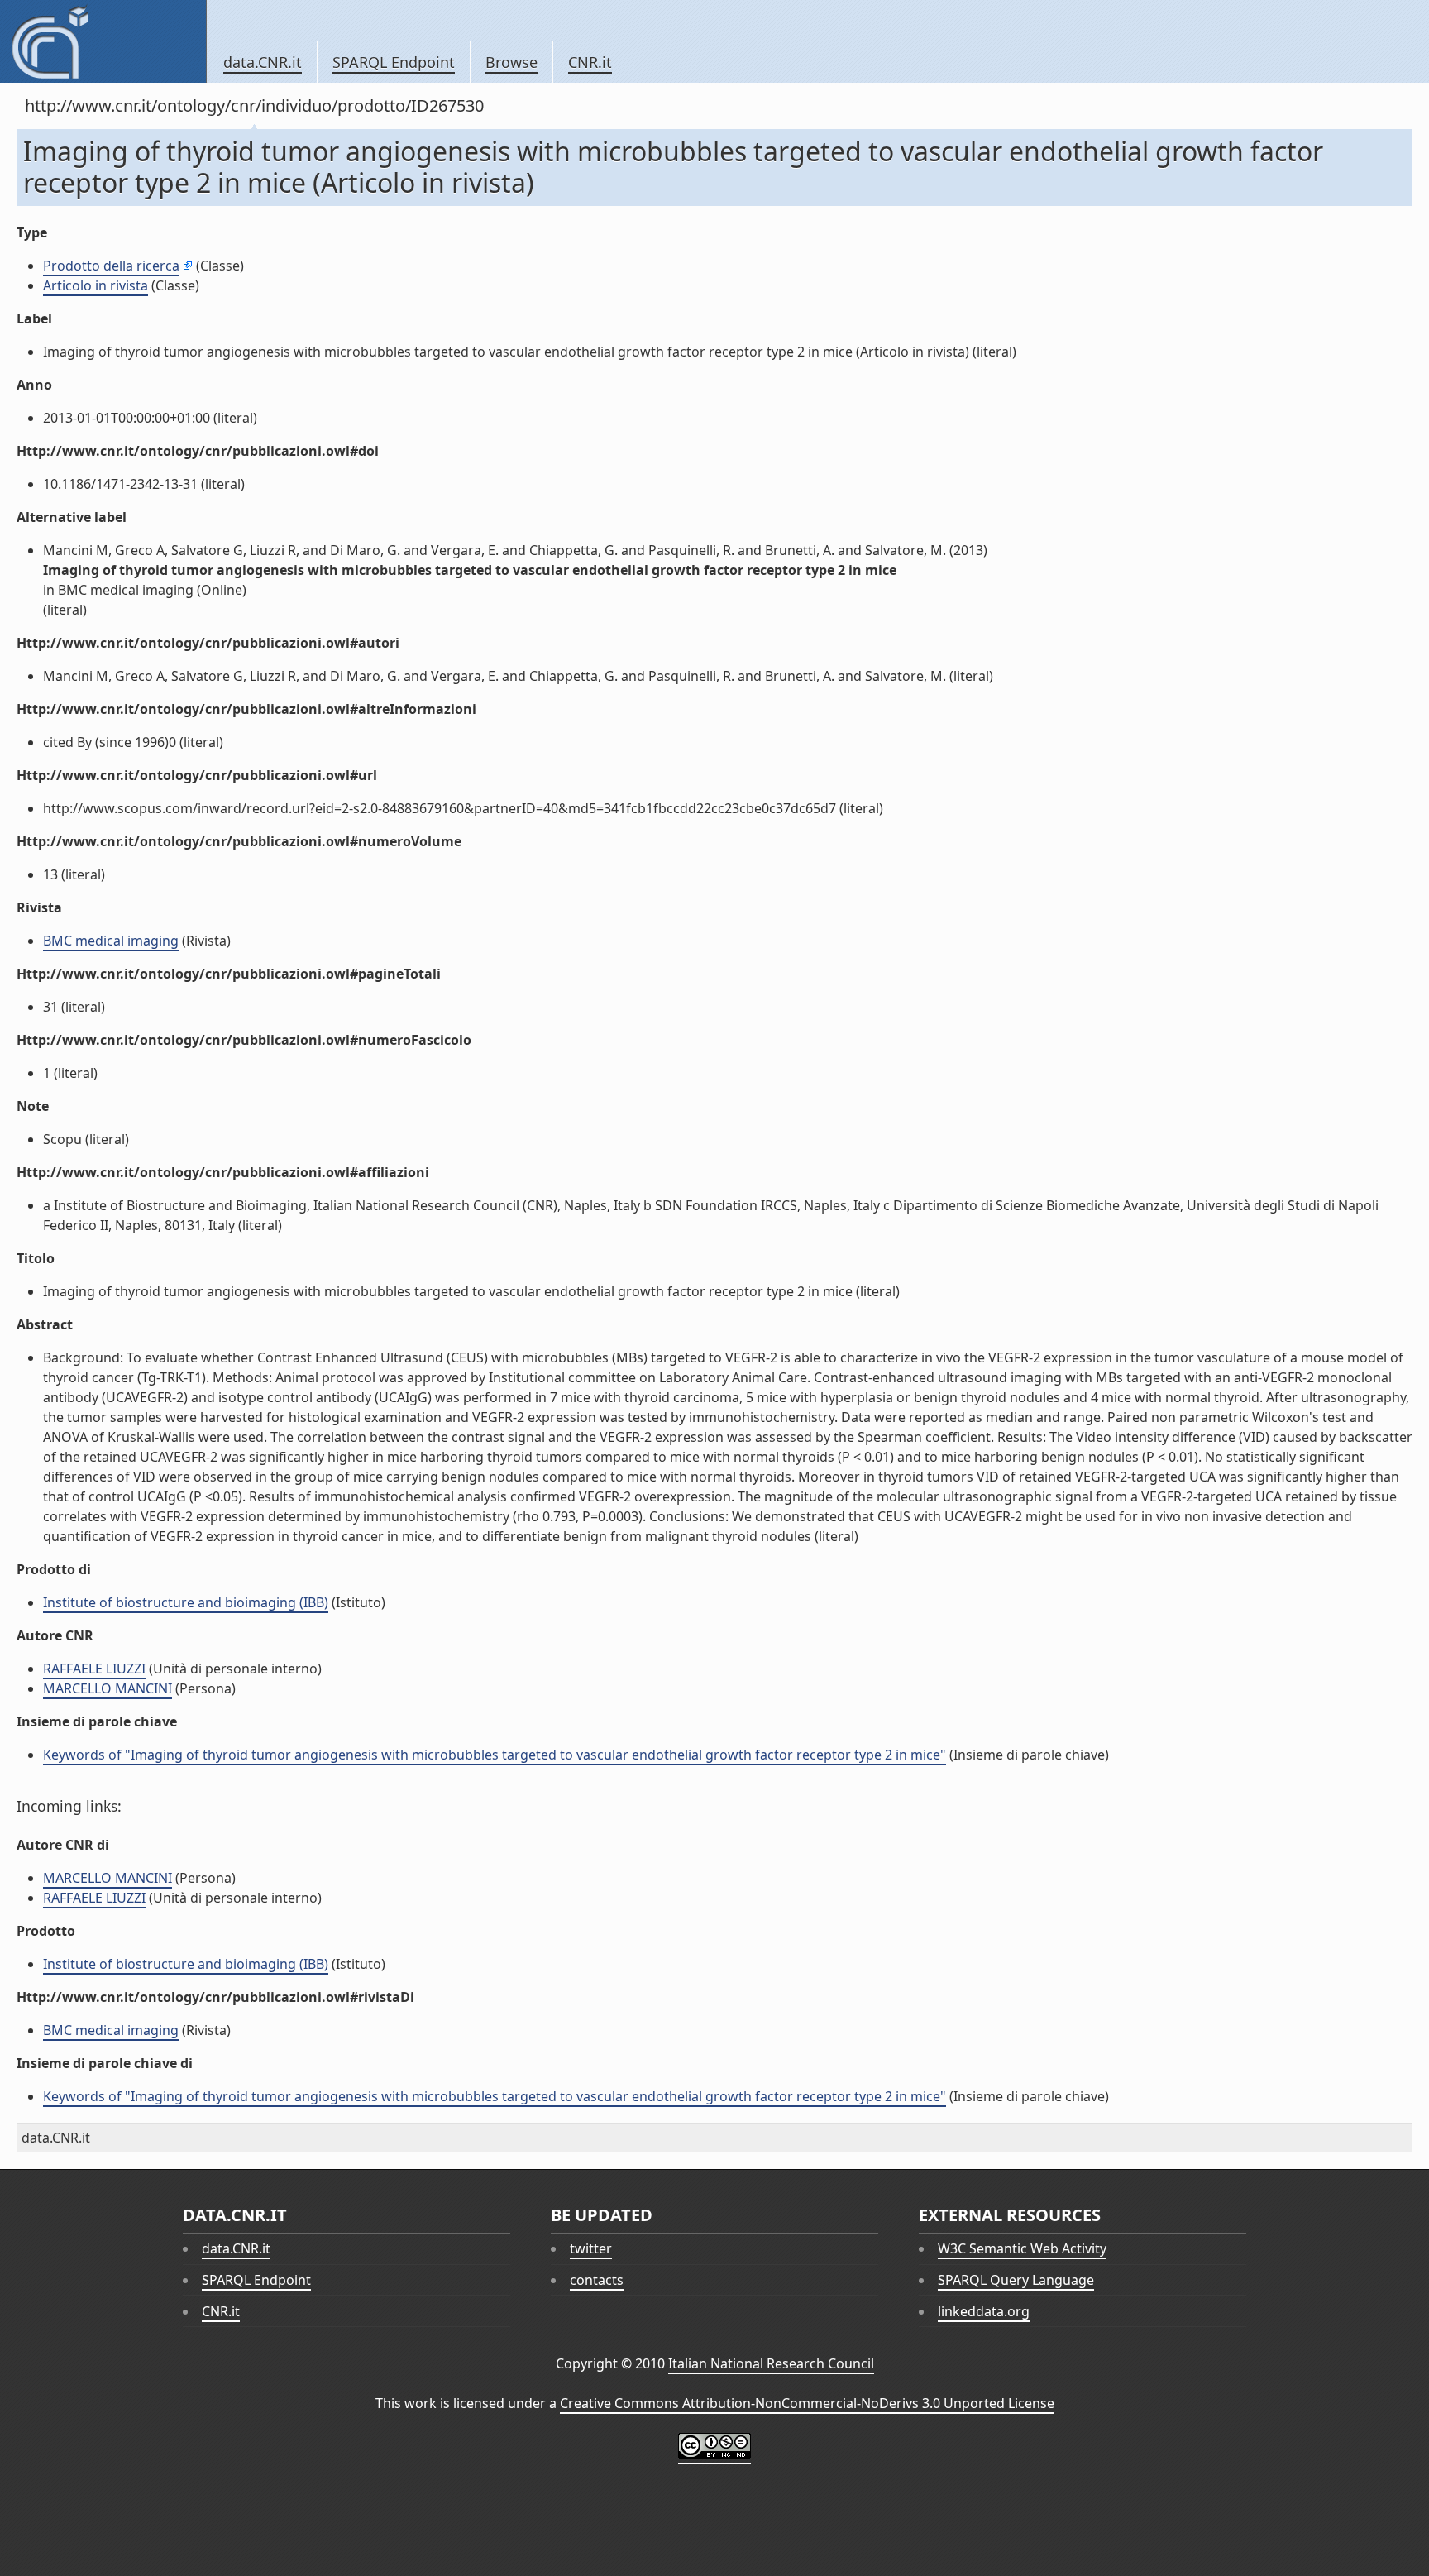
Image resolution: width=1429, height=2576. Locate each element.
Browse (511, 62)
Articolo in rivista (96, 285)
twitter (591, 2248)
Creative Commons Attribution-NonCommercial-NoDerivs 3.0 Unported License (807, 2403)
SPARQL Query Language (1016, 2280)
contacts (597, 2280)
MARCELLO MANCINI (108, 1688)
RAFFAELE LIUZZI (94, 1669)
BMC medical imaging (111, 941)
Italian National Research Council (771, 2363)
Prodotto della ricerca (111, 266)
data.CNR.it (263, 62)
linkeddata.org (984, 2311)
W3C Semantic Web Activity (1022, 2248)
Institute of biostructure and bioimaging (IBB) (186, 1602)
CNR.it (590, 62)
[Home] (103, 41)
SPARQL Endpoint (394, 62)
